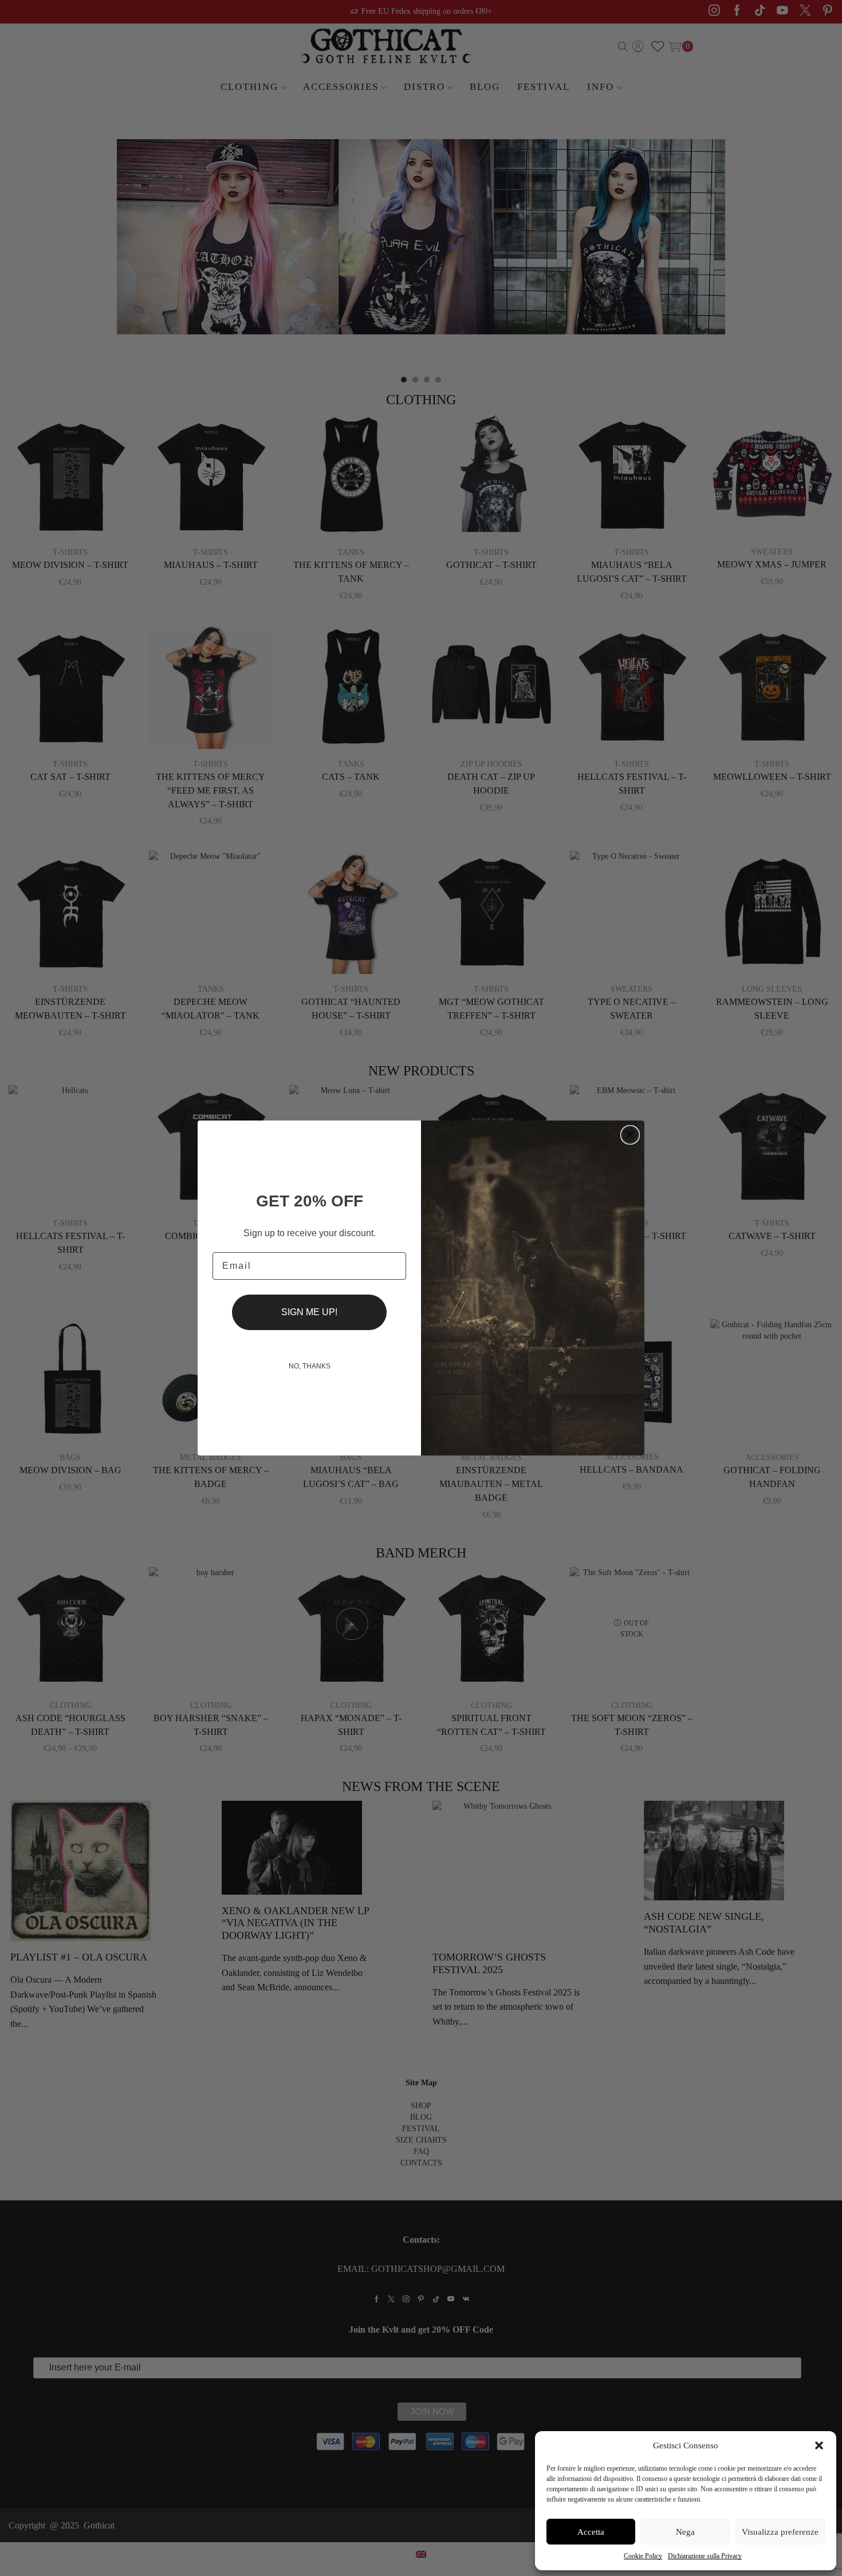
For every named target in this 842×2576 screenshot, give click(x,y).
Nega (685, 2532)
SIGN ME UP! (309, 1312)
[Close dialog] (630, 1135)
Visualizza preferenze (780, 2532)
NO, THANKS (310, 1366)
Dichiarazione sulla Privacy (705, 2556)
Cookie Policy (643, 2556)
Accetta (591, 2532)
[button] (819, 2445)
